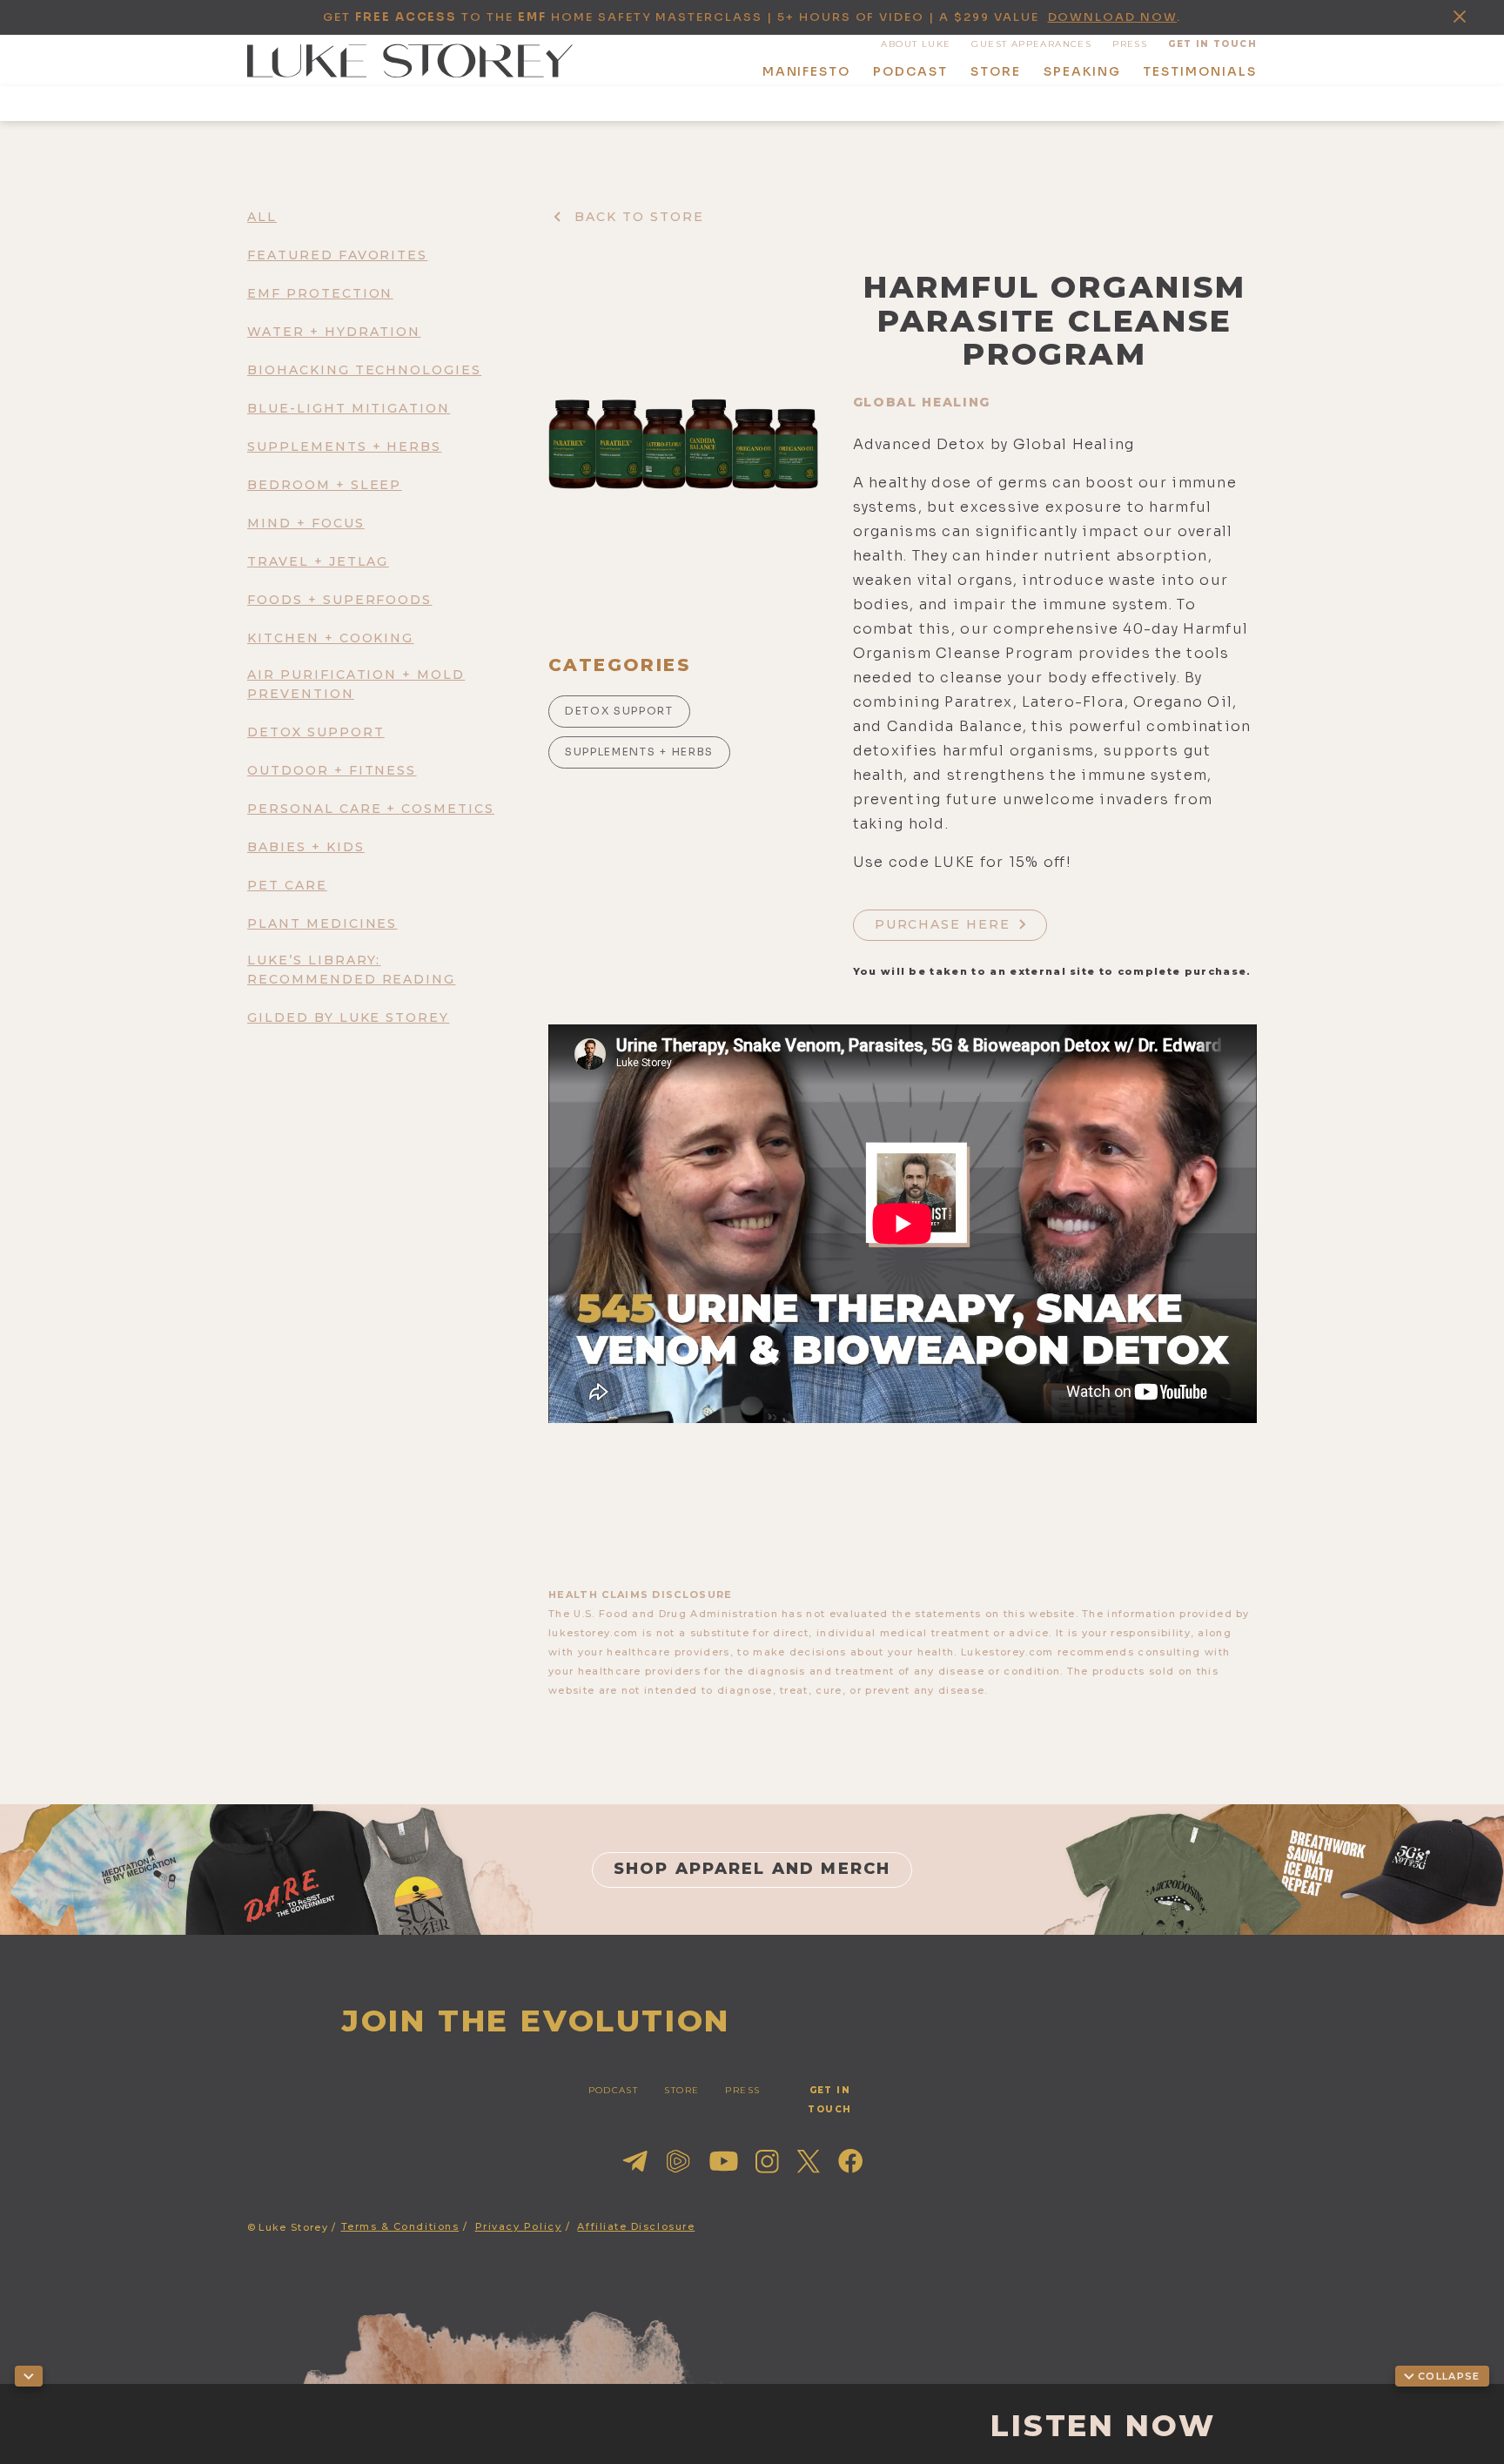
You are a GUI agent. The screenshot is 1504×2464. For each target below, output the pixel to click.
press (1130, 44)
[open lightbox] (683, 443)
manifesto (807, 71)
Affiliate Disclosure (636, 2226)
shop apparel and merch (752, 1869)
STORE (681, 2090)
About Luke (916, 44)
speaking (1082, 71)
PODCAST (614, 2090)
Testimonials (1200, 71)
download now (1113, 17)
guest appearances (1031, 44)
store (996, 71)
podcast (910, 71)
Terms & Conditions (400, 2226)
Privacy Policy (519, 2226)
